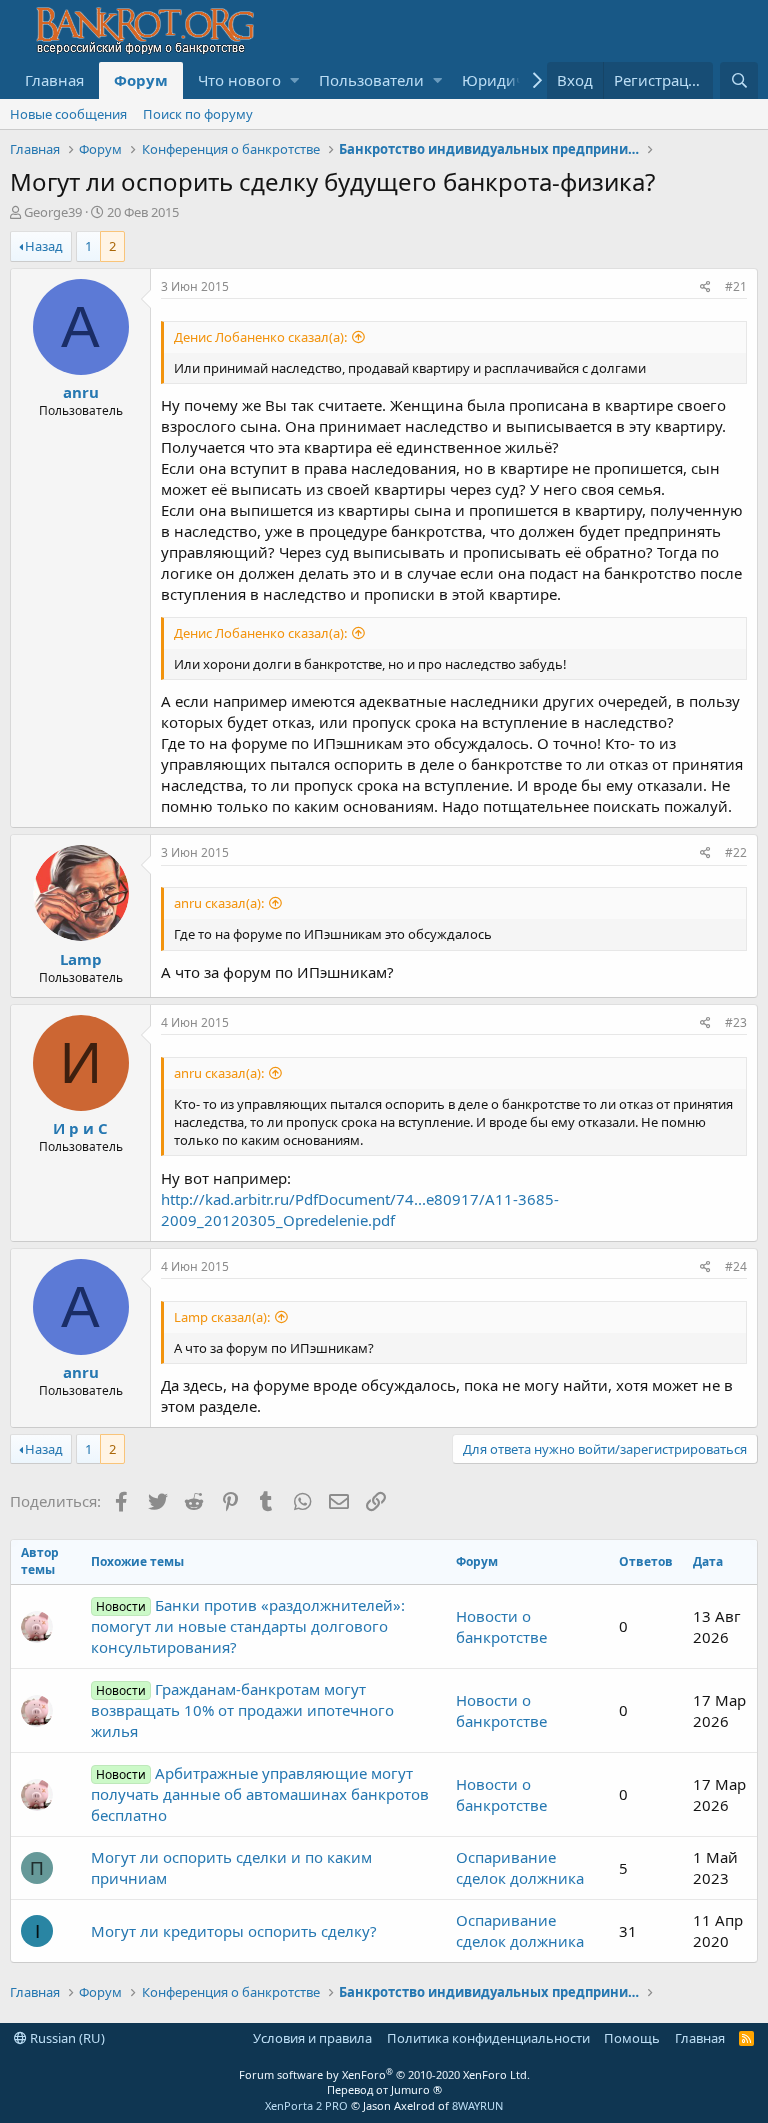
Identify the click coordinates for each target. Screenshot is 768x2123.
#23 (736, 1022)
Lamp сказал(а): (222, 1317)
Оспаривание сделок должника (520, 1867)
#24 (736, 1266)
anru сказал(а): (219, 903)
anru (81, 392)
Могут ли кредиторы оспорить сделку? (234, 1931)
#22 (736, 852)
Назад (44, 246)
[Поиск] (739, 80)
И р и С (80, 1128)
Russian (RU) (66, 2038)
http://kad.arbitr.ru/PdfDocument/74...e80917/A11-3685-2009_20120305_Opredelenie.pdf (360, 1209)
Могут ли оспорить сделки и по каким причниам (231, 1867)
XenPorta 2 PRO (306, 2105)
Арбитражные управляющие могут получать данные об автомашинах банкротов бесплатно (260, 1794)
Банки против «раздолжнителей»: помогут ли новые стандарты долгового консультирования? (248, 1626)
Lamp (81, 959)
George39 (53, 212)
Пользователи (371, 80)
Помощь (632, 2038)
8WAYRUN (477, 2105)
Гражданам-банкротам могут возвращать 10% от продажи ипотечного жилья (242, 1710)
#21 (736, 286)
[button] (294, 80)
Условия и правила (312, 2038)
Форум (141, 80)
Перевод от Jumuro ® (384, 2089)
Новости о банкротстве (501, 1626)
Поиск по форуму (198, 114)
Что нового (239, 80)
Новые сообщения (68, 114)
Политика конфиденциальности (488, 2038)
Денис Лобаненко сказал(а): (260, 337)
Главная (54, 80)
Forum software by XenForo (384, 2074)
